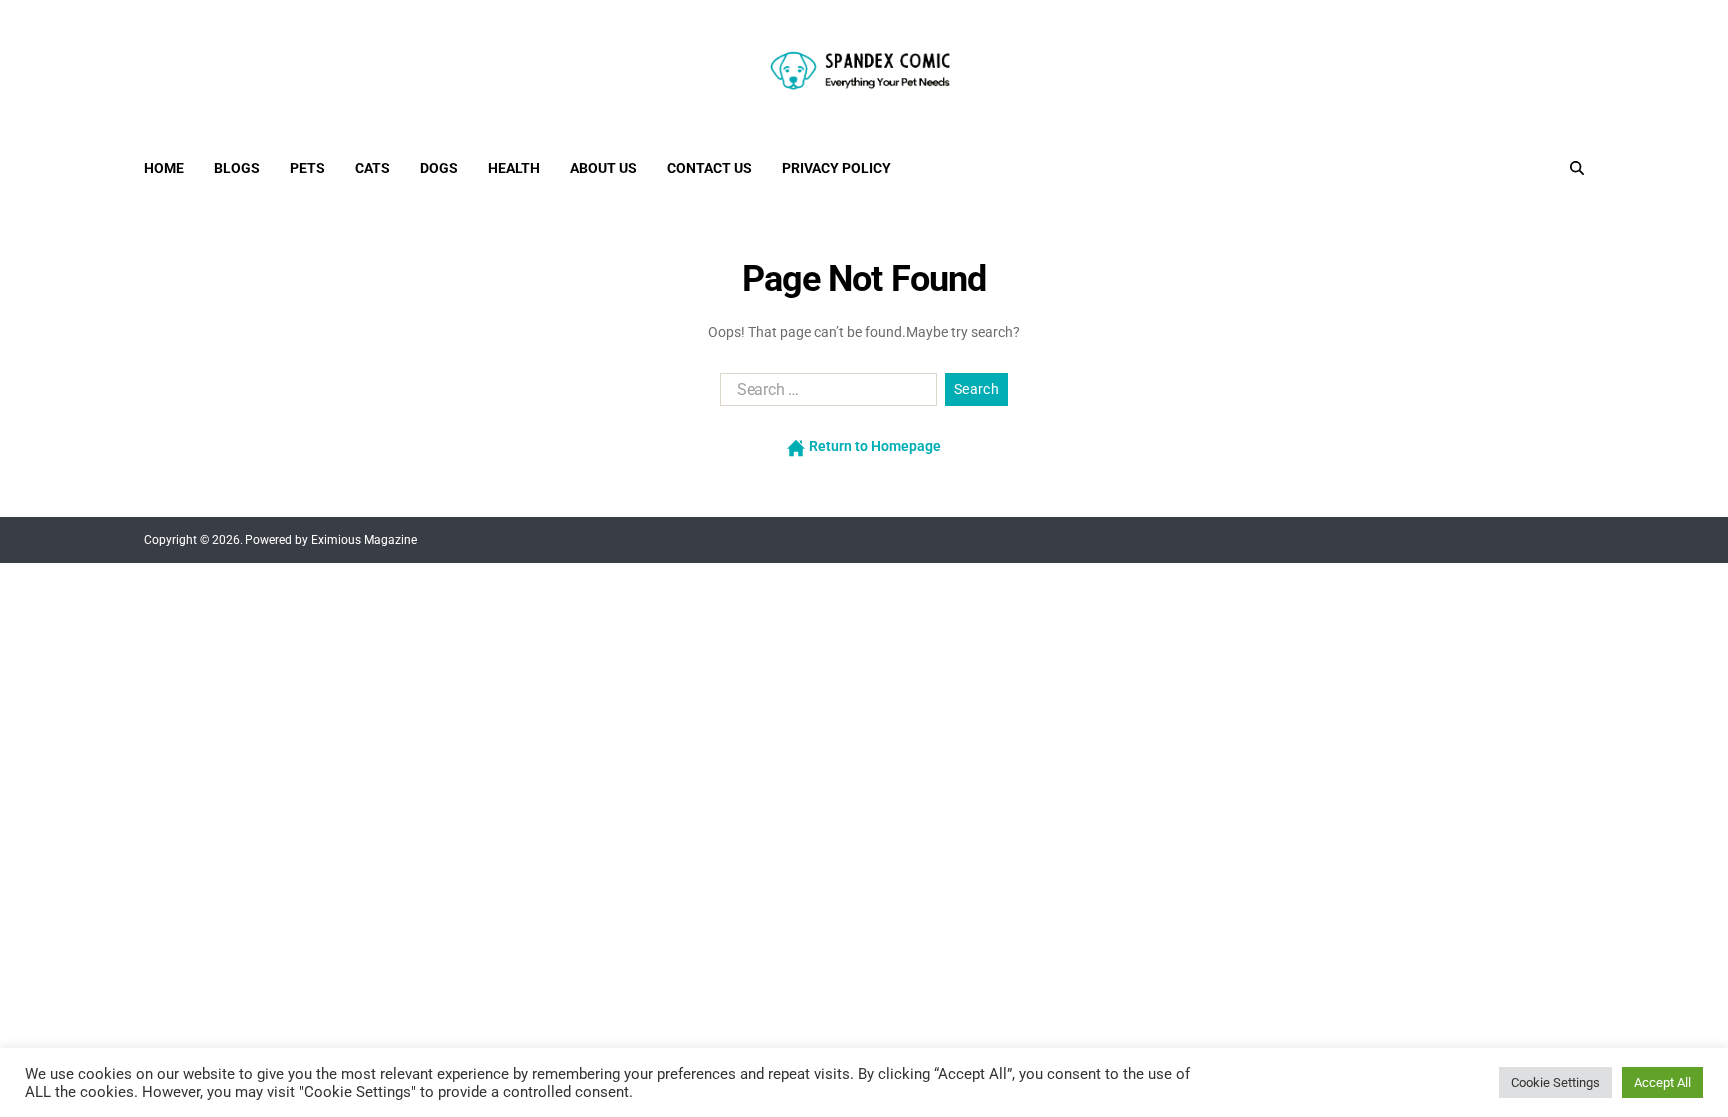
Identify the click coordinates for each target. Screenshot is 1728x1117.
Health (514, 168)
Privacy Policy (836, 168)
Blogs (237, 168)
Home (164, 168)
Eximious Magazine (364, 540)
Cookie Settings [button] (1555, 1082)
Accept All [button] (1662, 1082)
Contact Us (709, 168)
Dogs (439, 168)
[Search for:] (824, 394)
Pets (307, 168)
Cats (372, 168)
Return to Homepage (873, 446)
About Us (603, 168)
